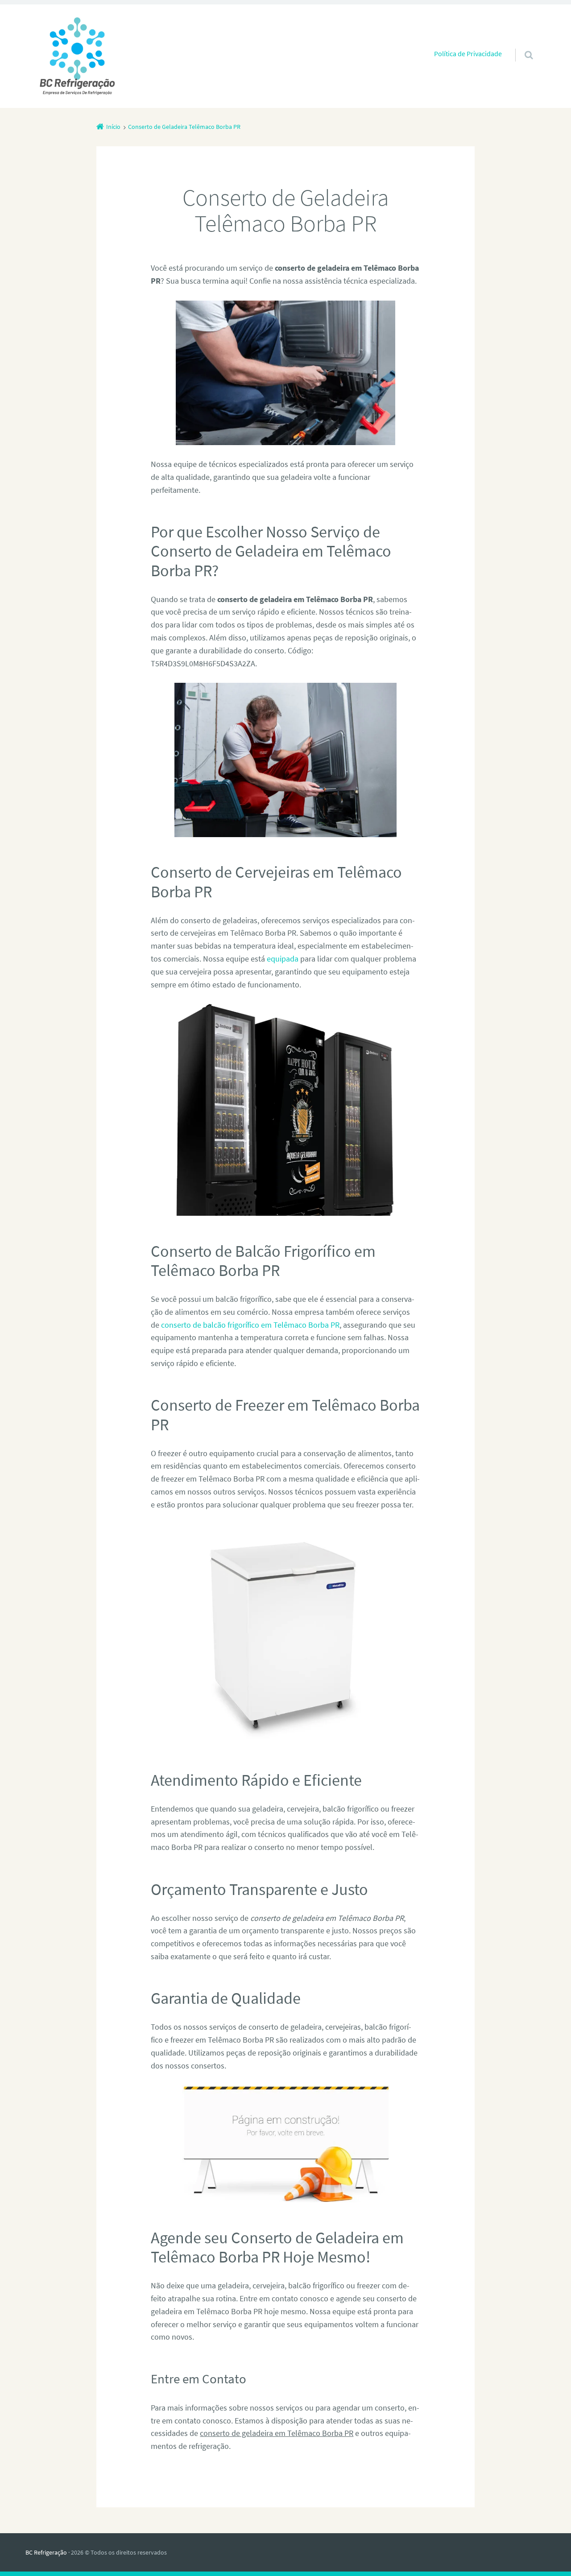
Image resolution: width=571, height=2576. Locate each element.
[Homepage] (77, 56)
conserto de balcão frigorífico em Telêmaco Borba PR (250, 1325)
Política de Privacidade (468, 54)
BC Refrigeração (46, 2552)
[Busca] (520, 46)
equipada (283, 959)
